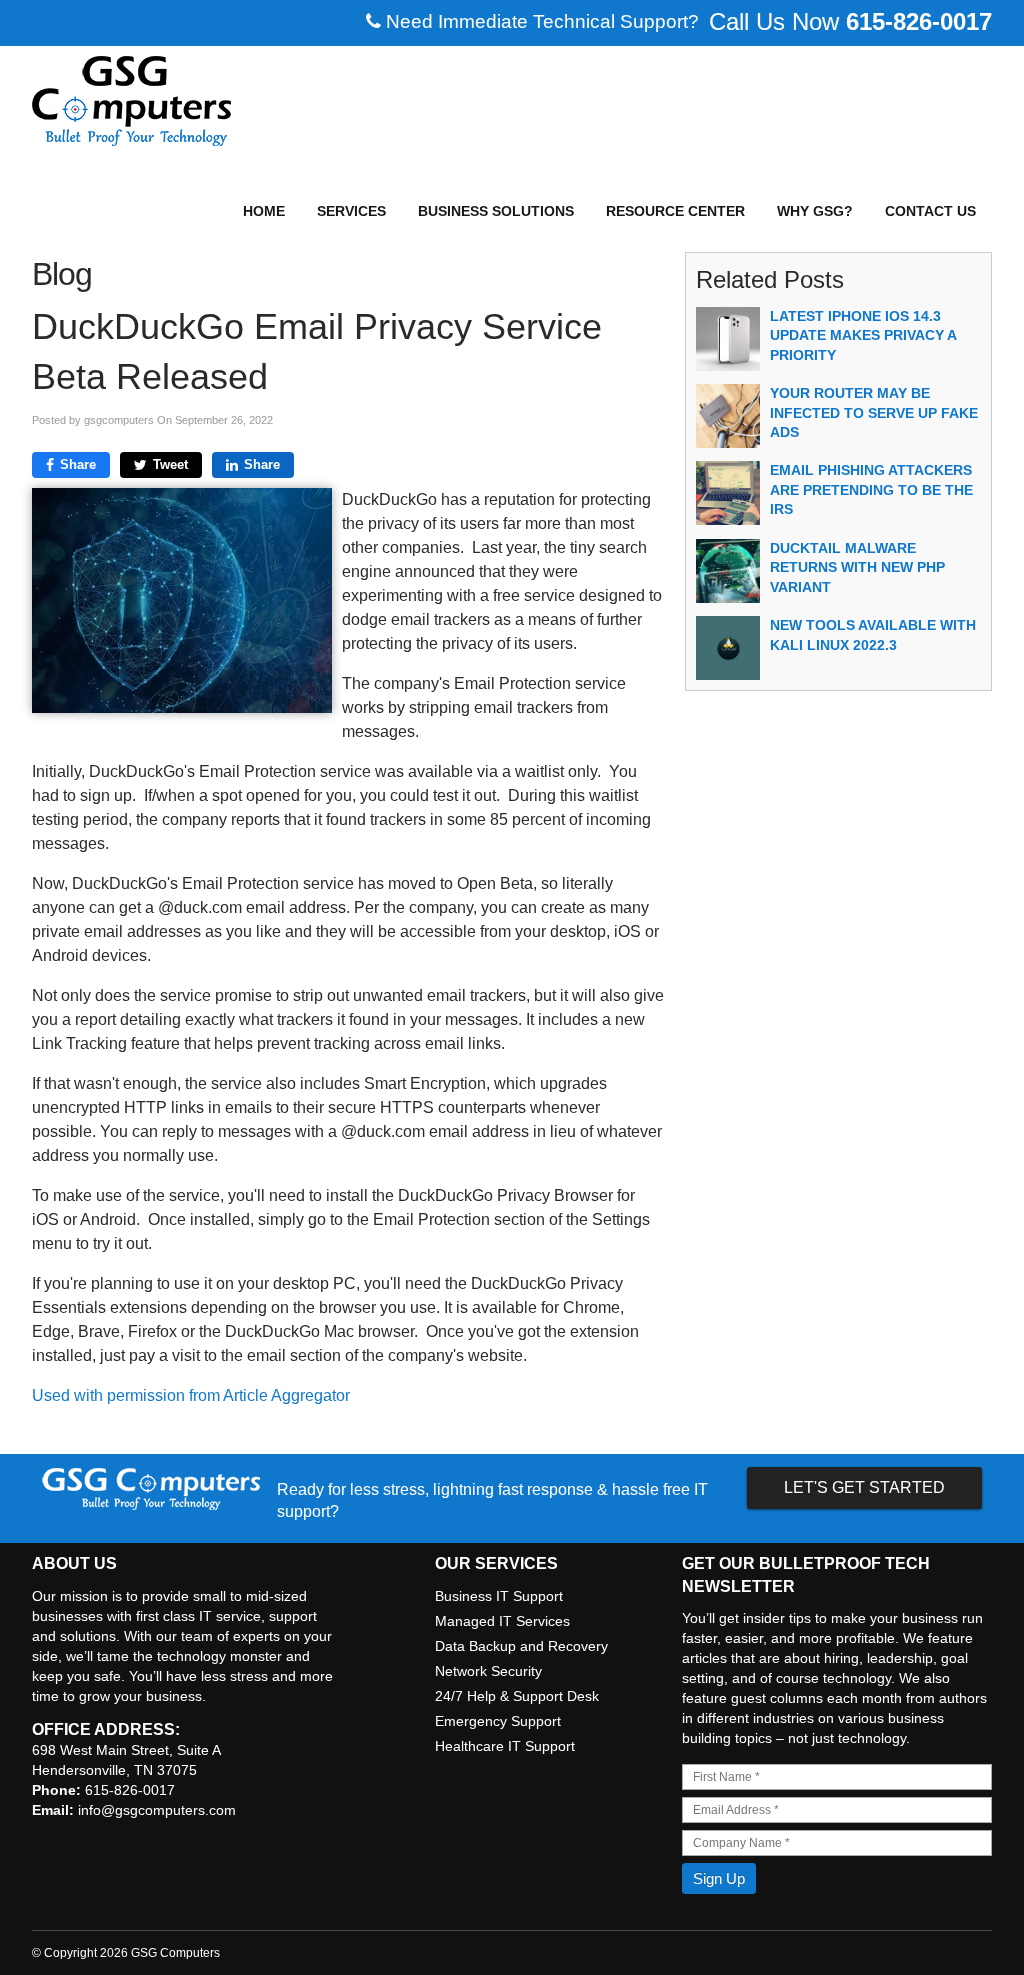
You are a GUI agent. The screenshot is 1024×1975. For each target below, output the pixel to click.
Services (351, 211)
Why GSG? (815, 211)
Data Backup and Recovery (521, 1646)
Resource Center (675, 211)
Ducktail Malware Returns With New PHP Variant (857, 567)
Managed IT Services (502, 1621)
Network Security (488, 1671)
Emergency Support (498, 1721)
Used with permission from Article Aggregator (191, 1395)
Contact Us (930, 211)
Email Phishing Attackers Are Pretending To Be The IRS (871, 489)
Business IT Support (499, 1596)
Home (264, 211)
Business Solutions (496, 211)
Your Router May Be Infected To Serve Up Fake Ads (874, 412)
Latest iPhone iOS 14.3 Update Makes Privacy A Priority (863, 335)
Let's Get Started (864, 1487)
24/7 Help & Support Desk (517, 1696)
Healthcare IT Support (505, 1746)
